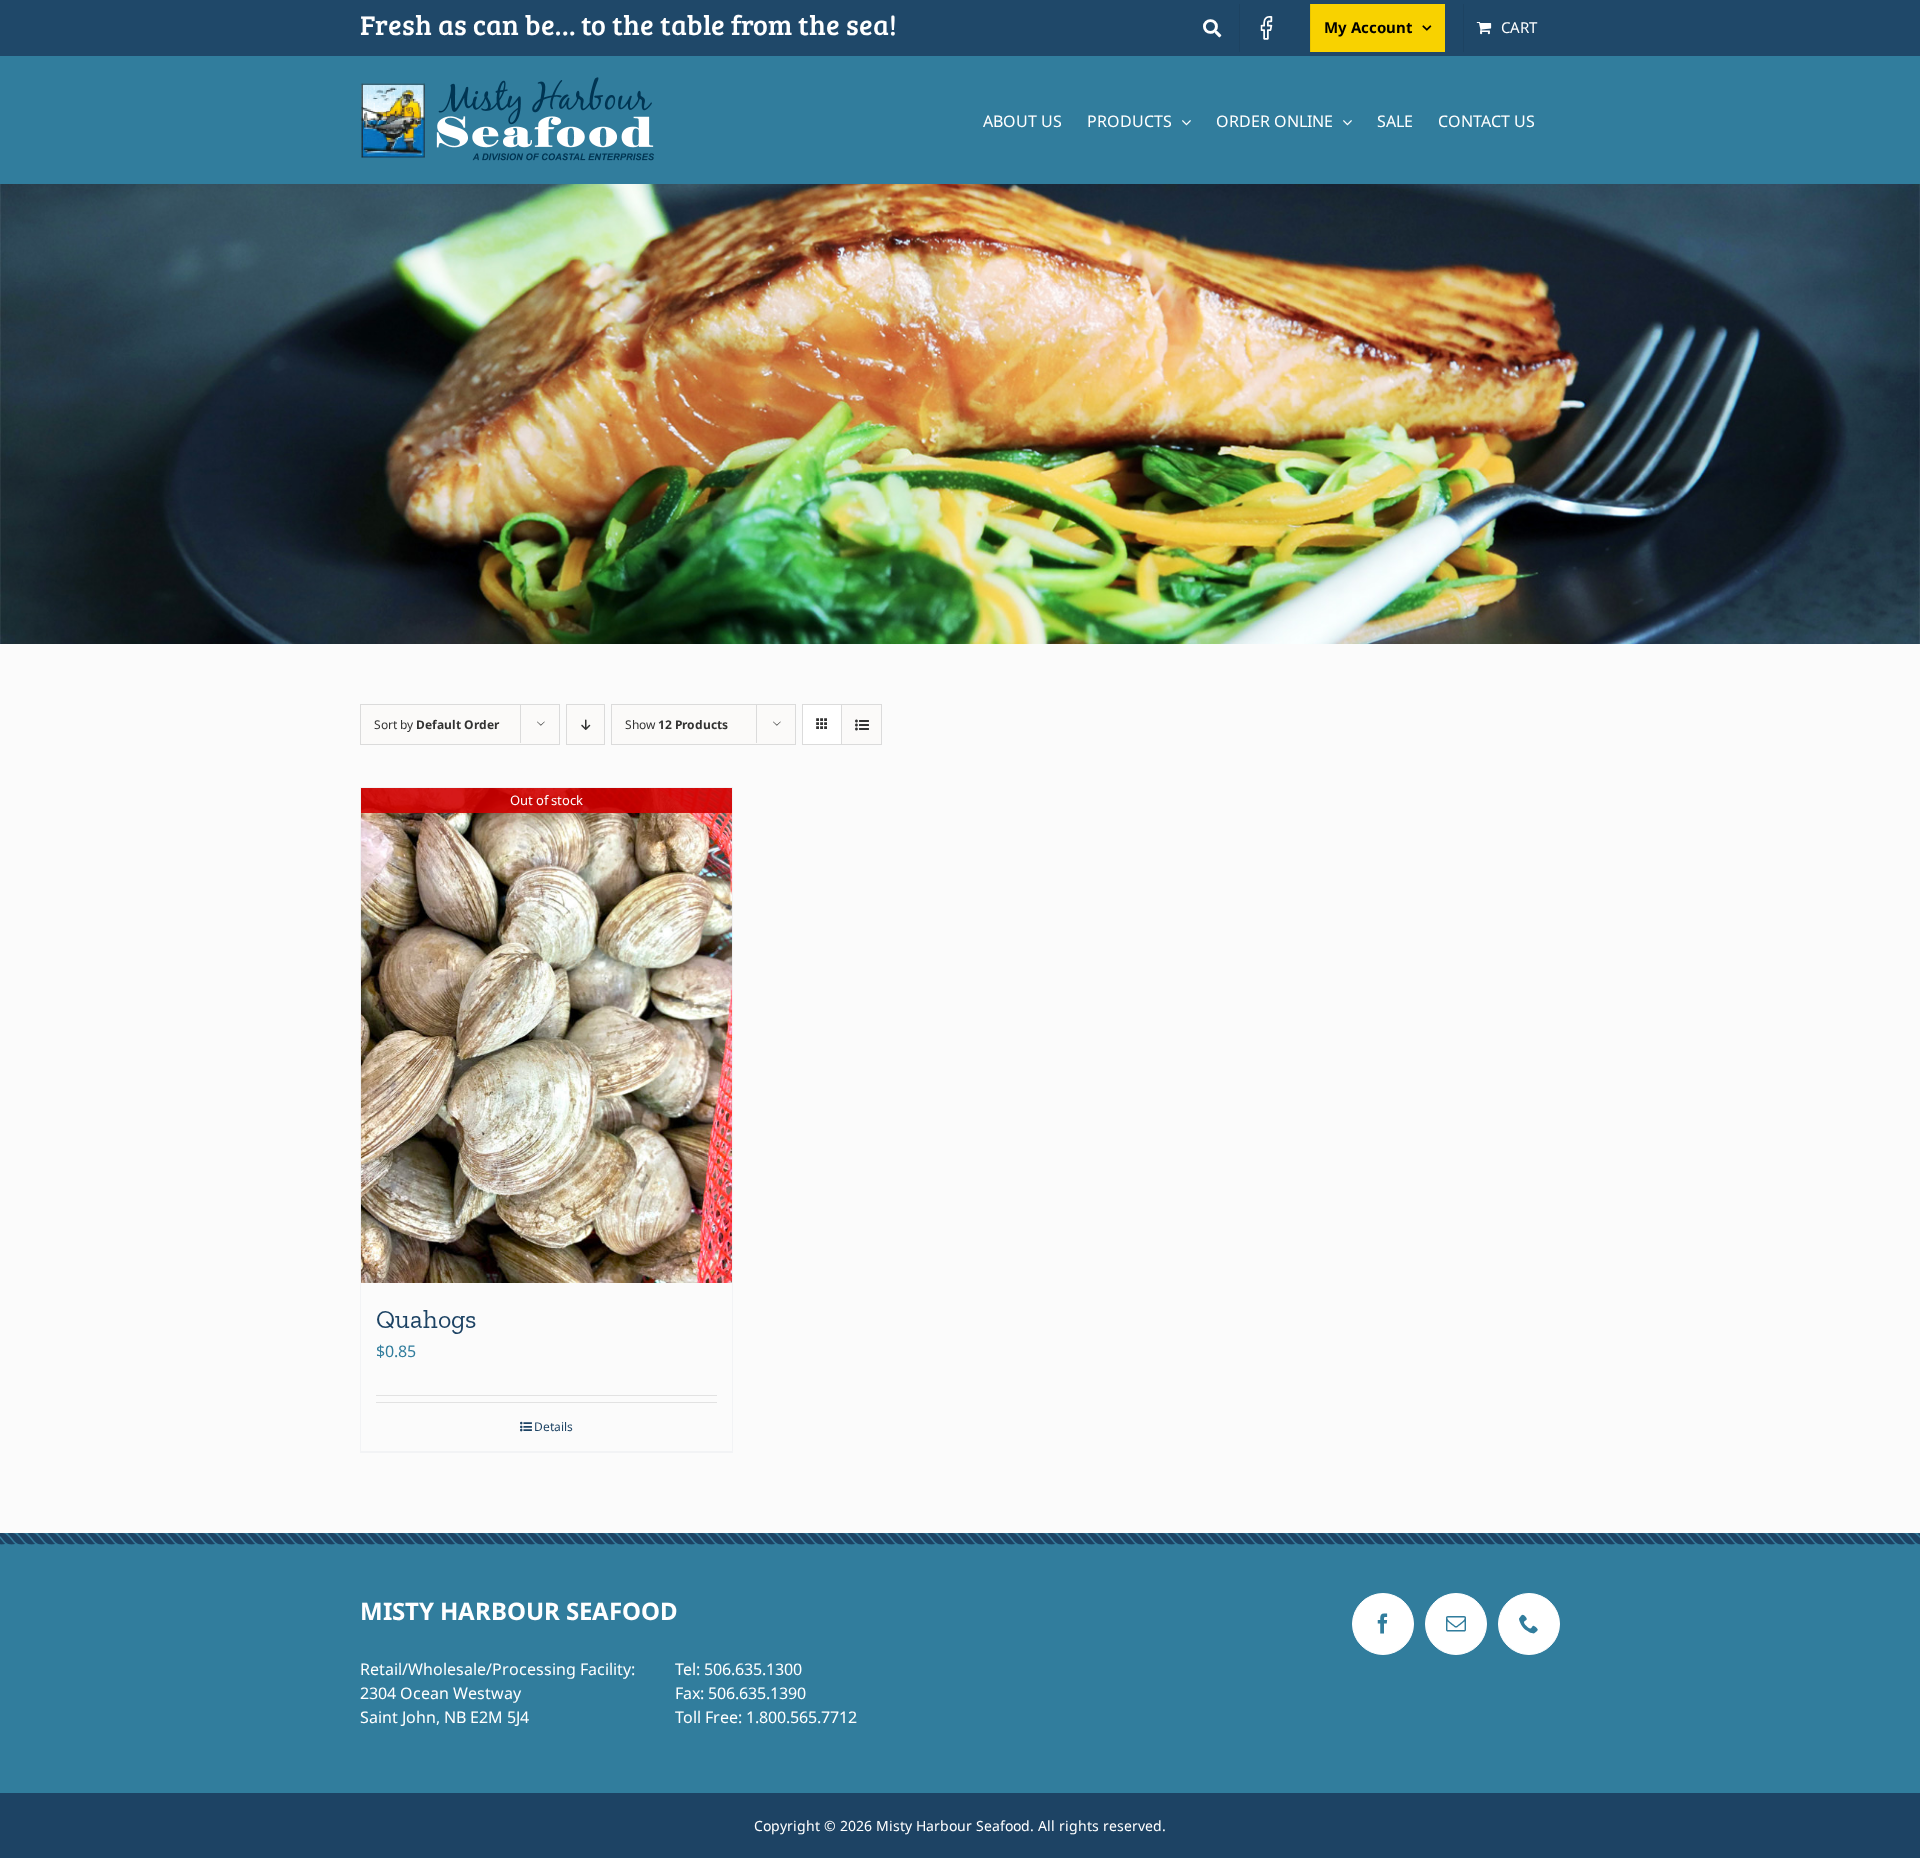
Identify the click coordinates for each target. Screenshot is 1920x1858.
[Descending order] (585, 724)
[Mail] (1456, 1624)
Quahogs (426, 1319)
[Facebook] (1383, 1624)
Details (553, 1426)
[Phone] (1529, 1624)
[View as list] (861, 724)
